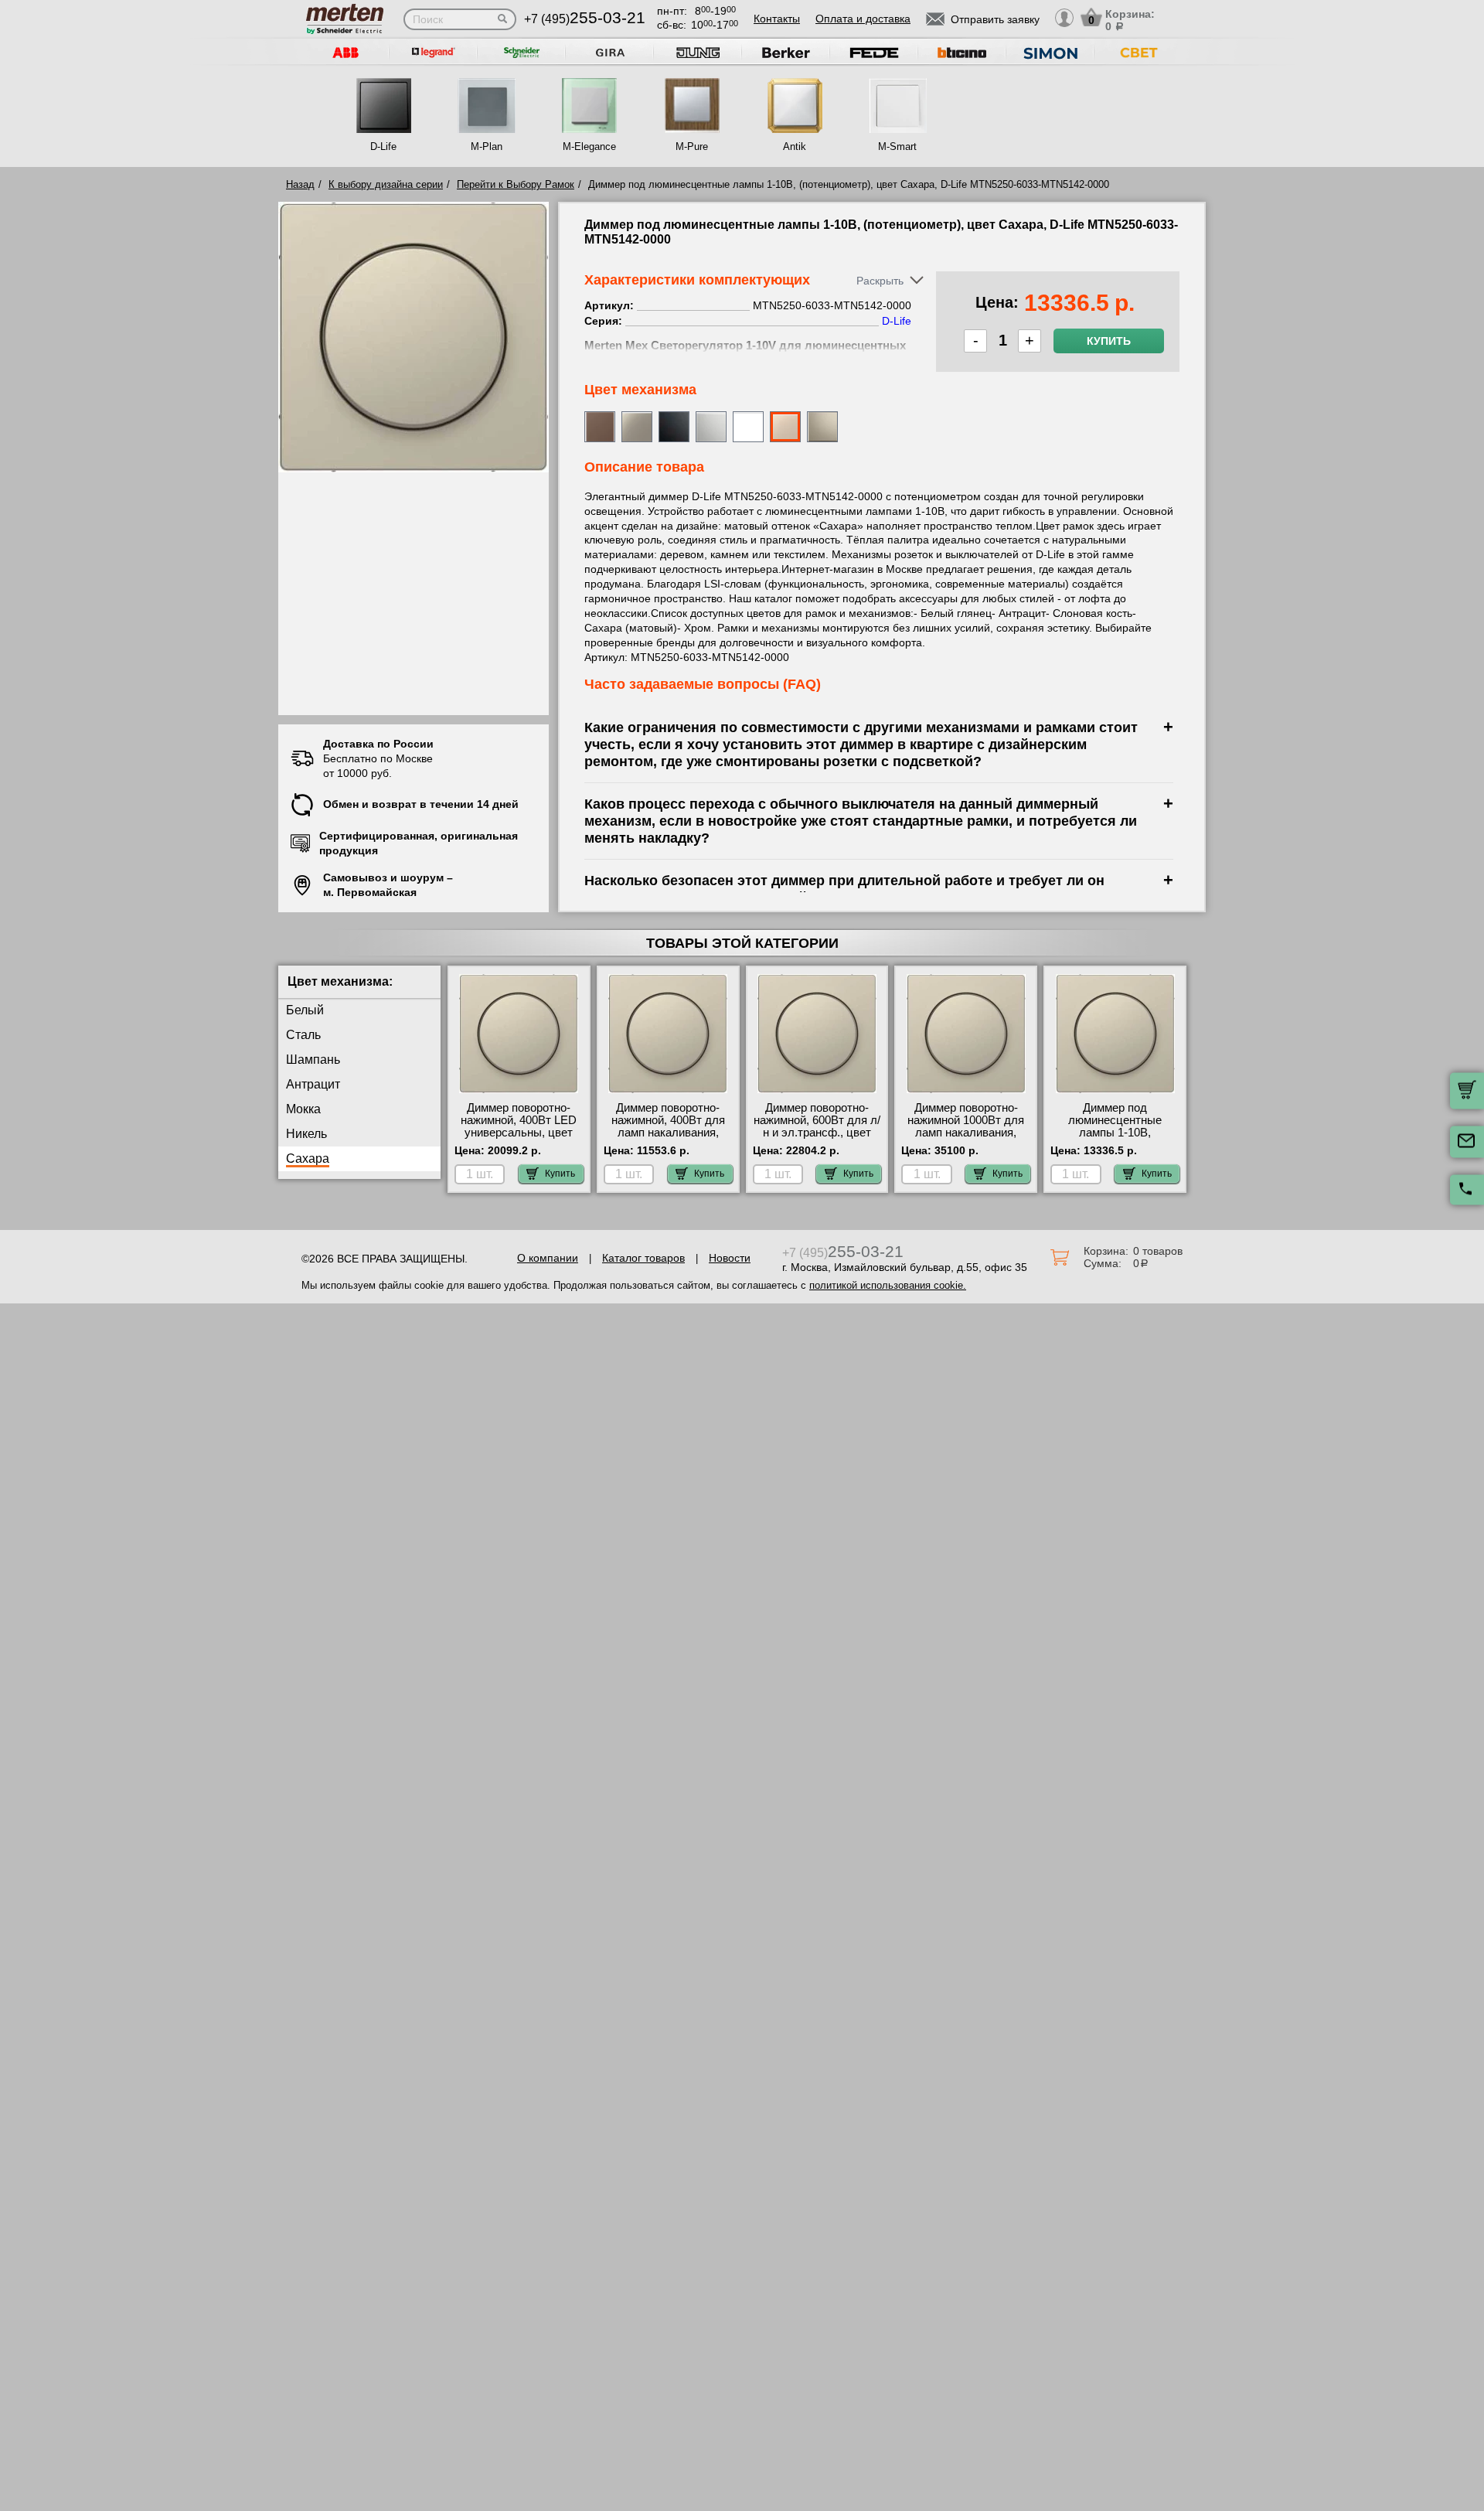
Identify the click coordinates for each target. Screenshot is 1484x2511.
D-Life (383, 147)
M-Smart (897, 147)
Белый (305, 1010)
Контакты (777, 19)
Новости (730, 1258)
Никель (306, 1134)
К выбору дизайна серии (386, 184)
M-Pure (692, 147)
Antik (795, 147)
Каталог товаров (643, 1258)
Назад (300, 184)
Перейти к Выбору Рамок (516, 184)
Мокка (303, 1109)
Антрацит (313, 1084)
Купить (1109, 341)
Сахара (308, 1158)
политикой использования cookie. (888, 1285)
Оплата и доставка (863, 19)
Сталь (303, 1035)
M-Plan (487, 147)
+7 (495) (585, 19)
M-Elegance (589, 147)
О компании (548, 1258)
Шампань (313, 1060)
